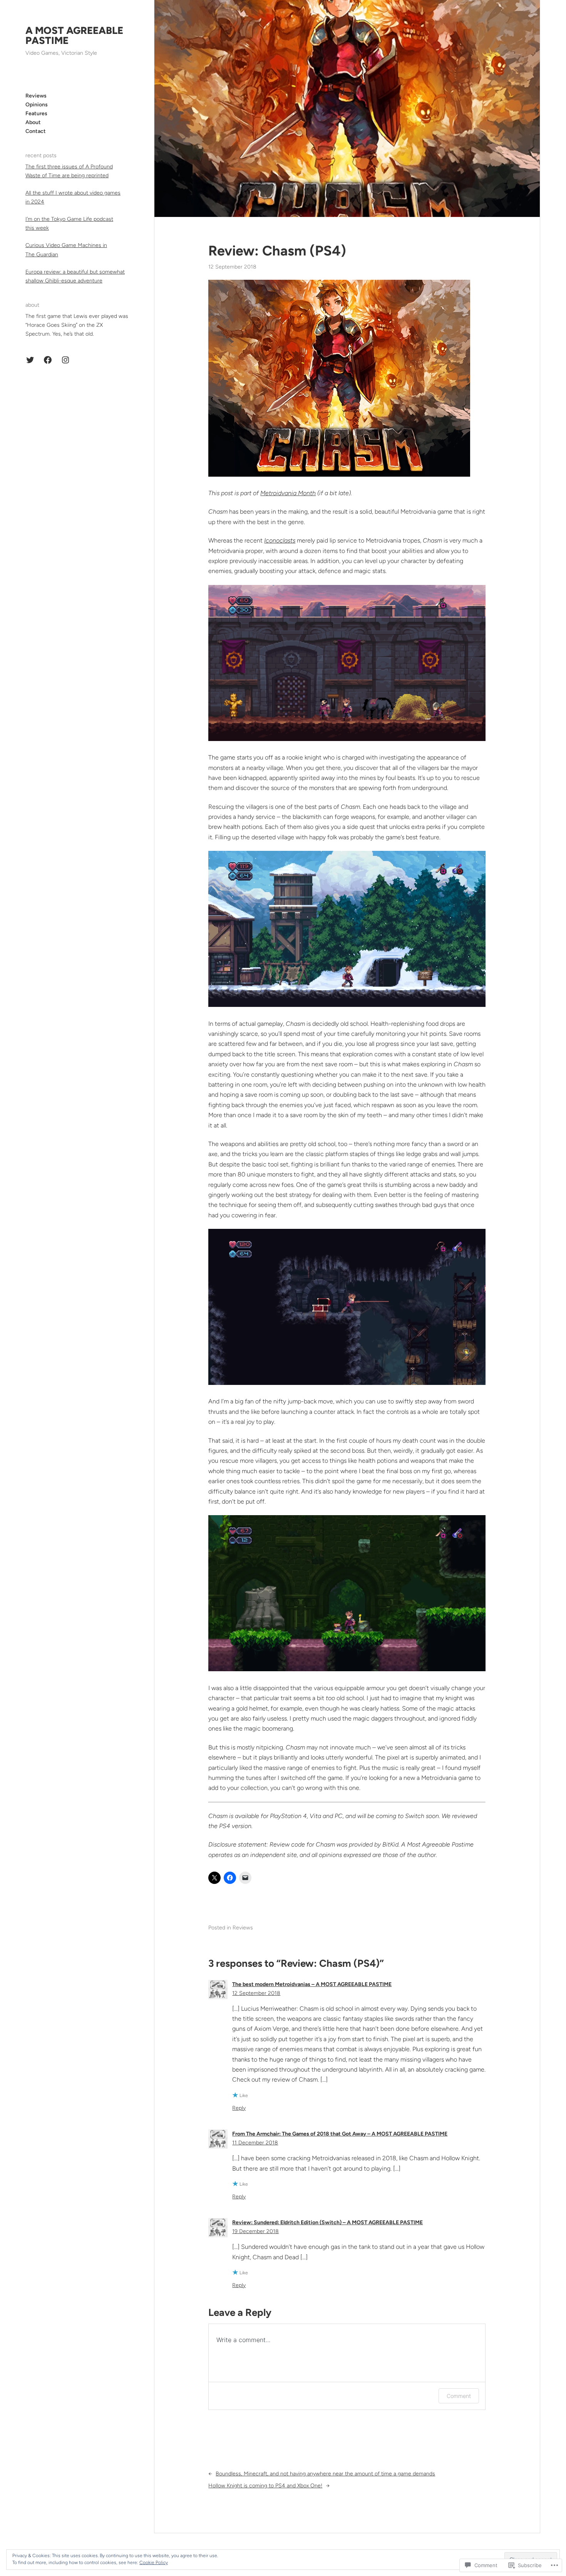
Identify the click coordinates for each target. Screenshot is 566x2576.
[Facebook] (48, 360)
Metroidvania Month (288, 493)
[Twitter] (30, 360)
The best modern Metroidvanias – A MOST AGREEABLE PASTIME (312, 1984)
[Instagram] (65, 360)
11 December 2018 (255, 2143)
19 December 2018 (255, 2231)
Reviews (243, 1928)
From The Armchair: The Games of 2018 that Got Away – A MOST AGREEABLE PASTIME (340, 2134)
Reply (239, 2108)
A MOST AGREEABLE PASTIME (74, 35)
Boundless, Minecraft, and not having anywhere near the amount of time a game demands (325, 2474)
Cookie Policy (154, 2563)
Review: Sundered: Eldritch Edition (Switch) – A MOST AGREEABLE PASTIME (327, 2222)
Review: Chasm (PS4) (277, 251)
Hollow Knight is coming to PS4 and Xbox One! (265, 2486)
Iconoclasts (280, 540)
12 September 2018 (256, 1993)
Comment (459, 2396)
